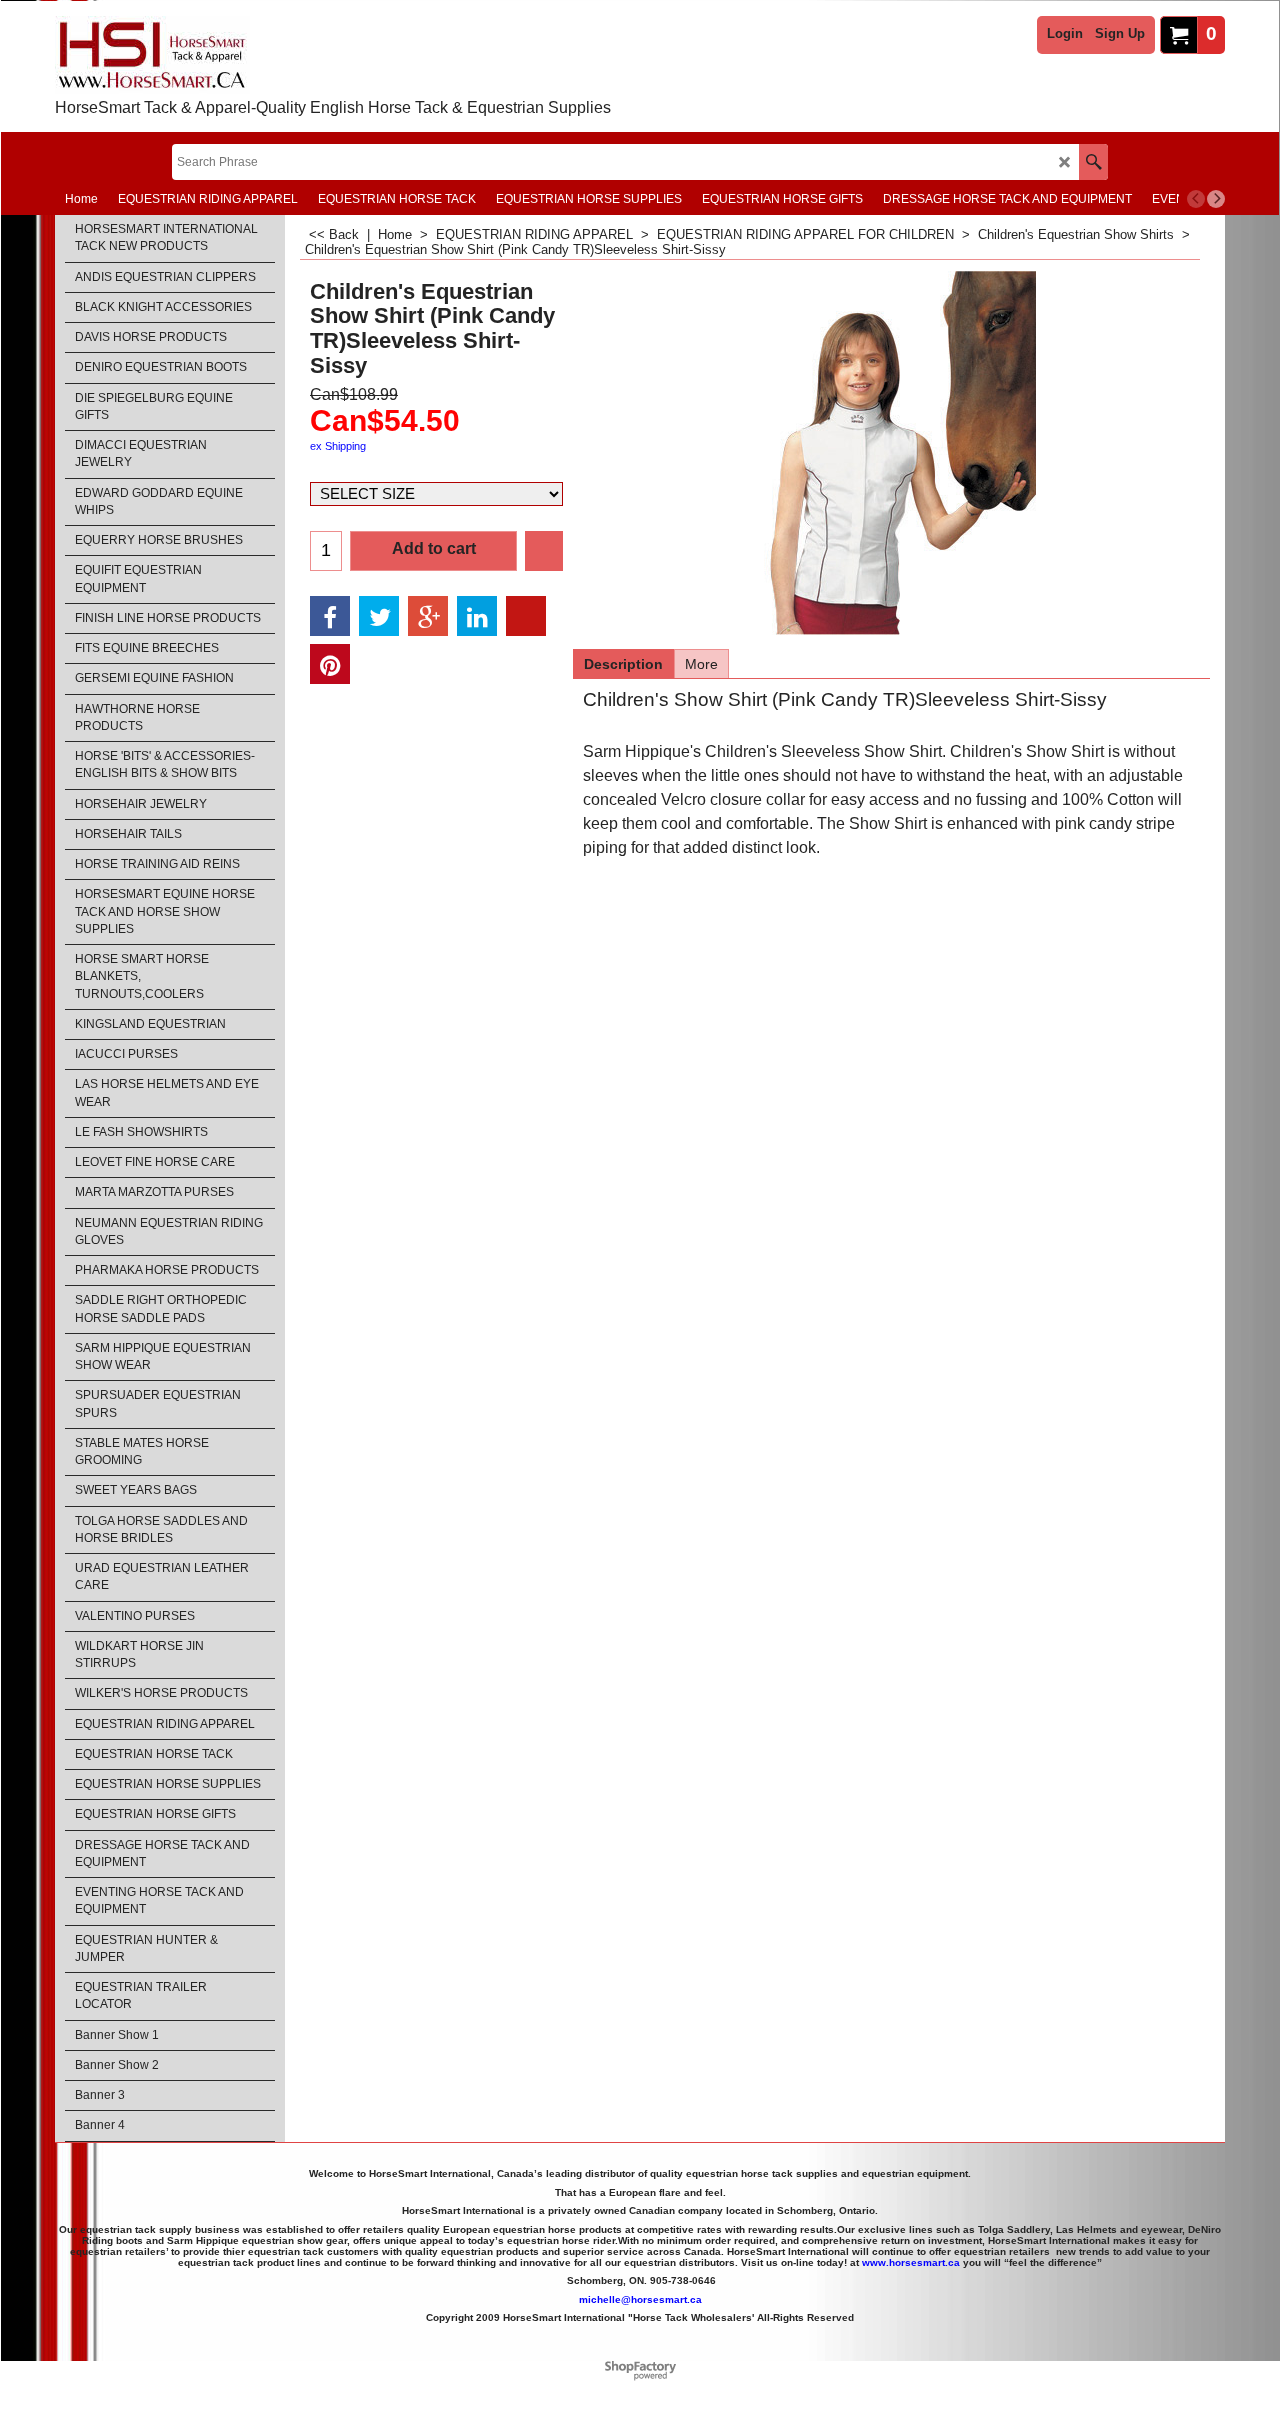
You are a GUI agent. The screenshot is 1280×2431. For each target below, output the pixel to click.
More (701, 664)
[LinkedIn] (477, 616)
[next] (1216, 199)
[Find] (1093, 162)
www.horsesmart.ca (911, 2262)
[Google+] (428, 616)
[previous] (1196, 199)
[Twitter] (379, 616)
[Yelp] (526, 616)
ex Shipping (338, 446)
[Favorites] (544, 551)
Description (623, 664)
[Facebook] (330, 616)
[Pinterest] (330, 664)
